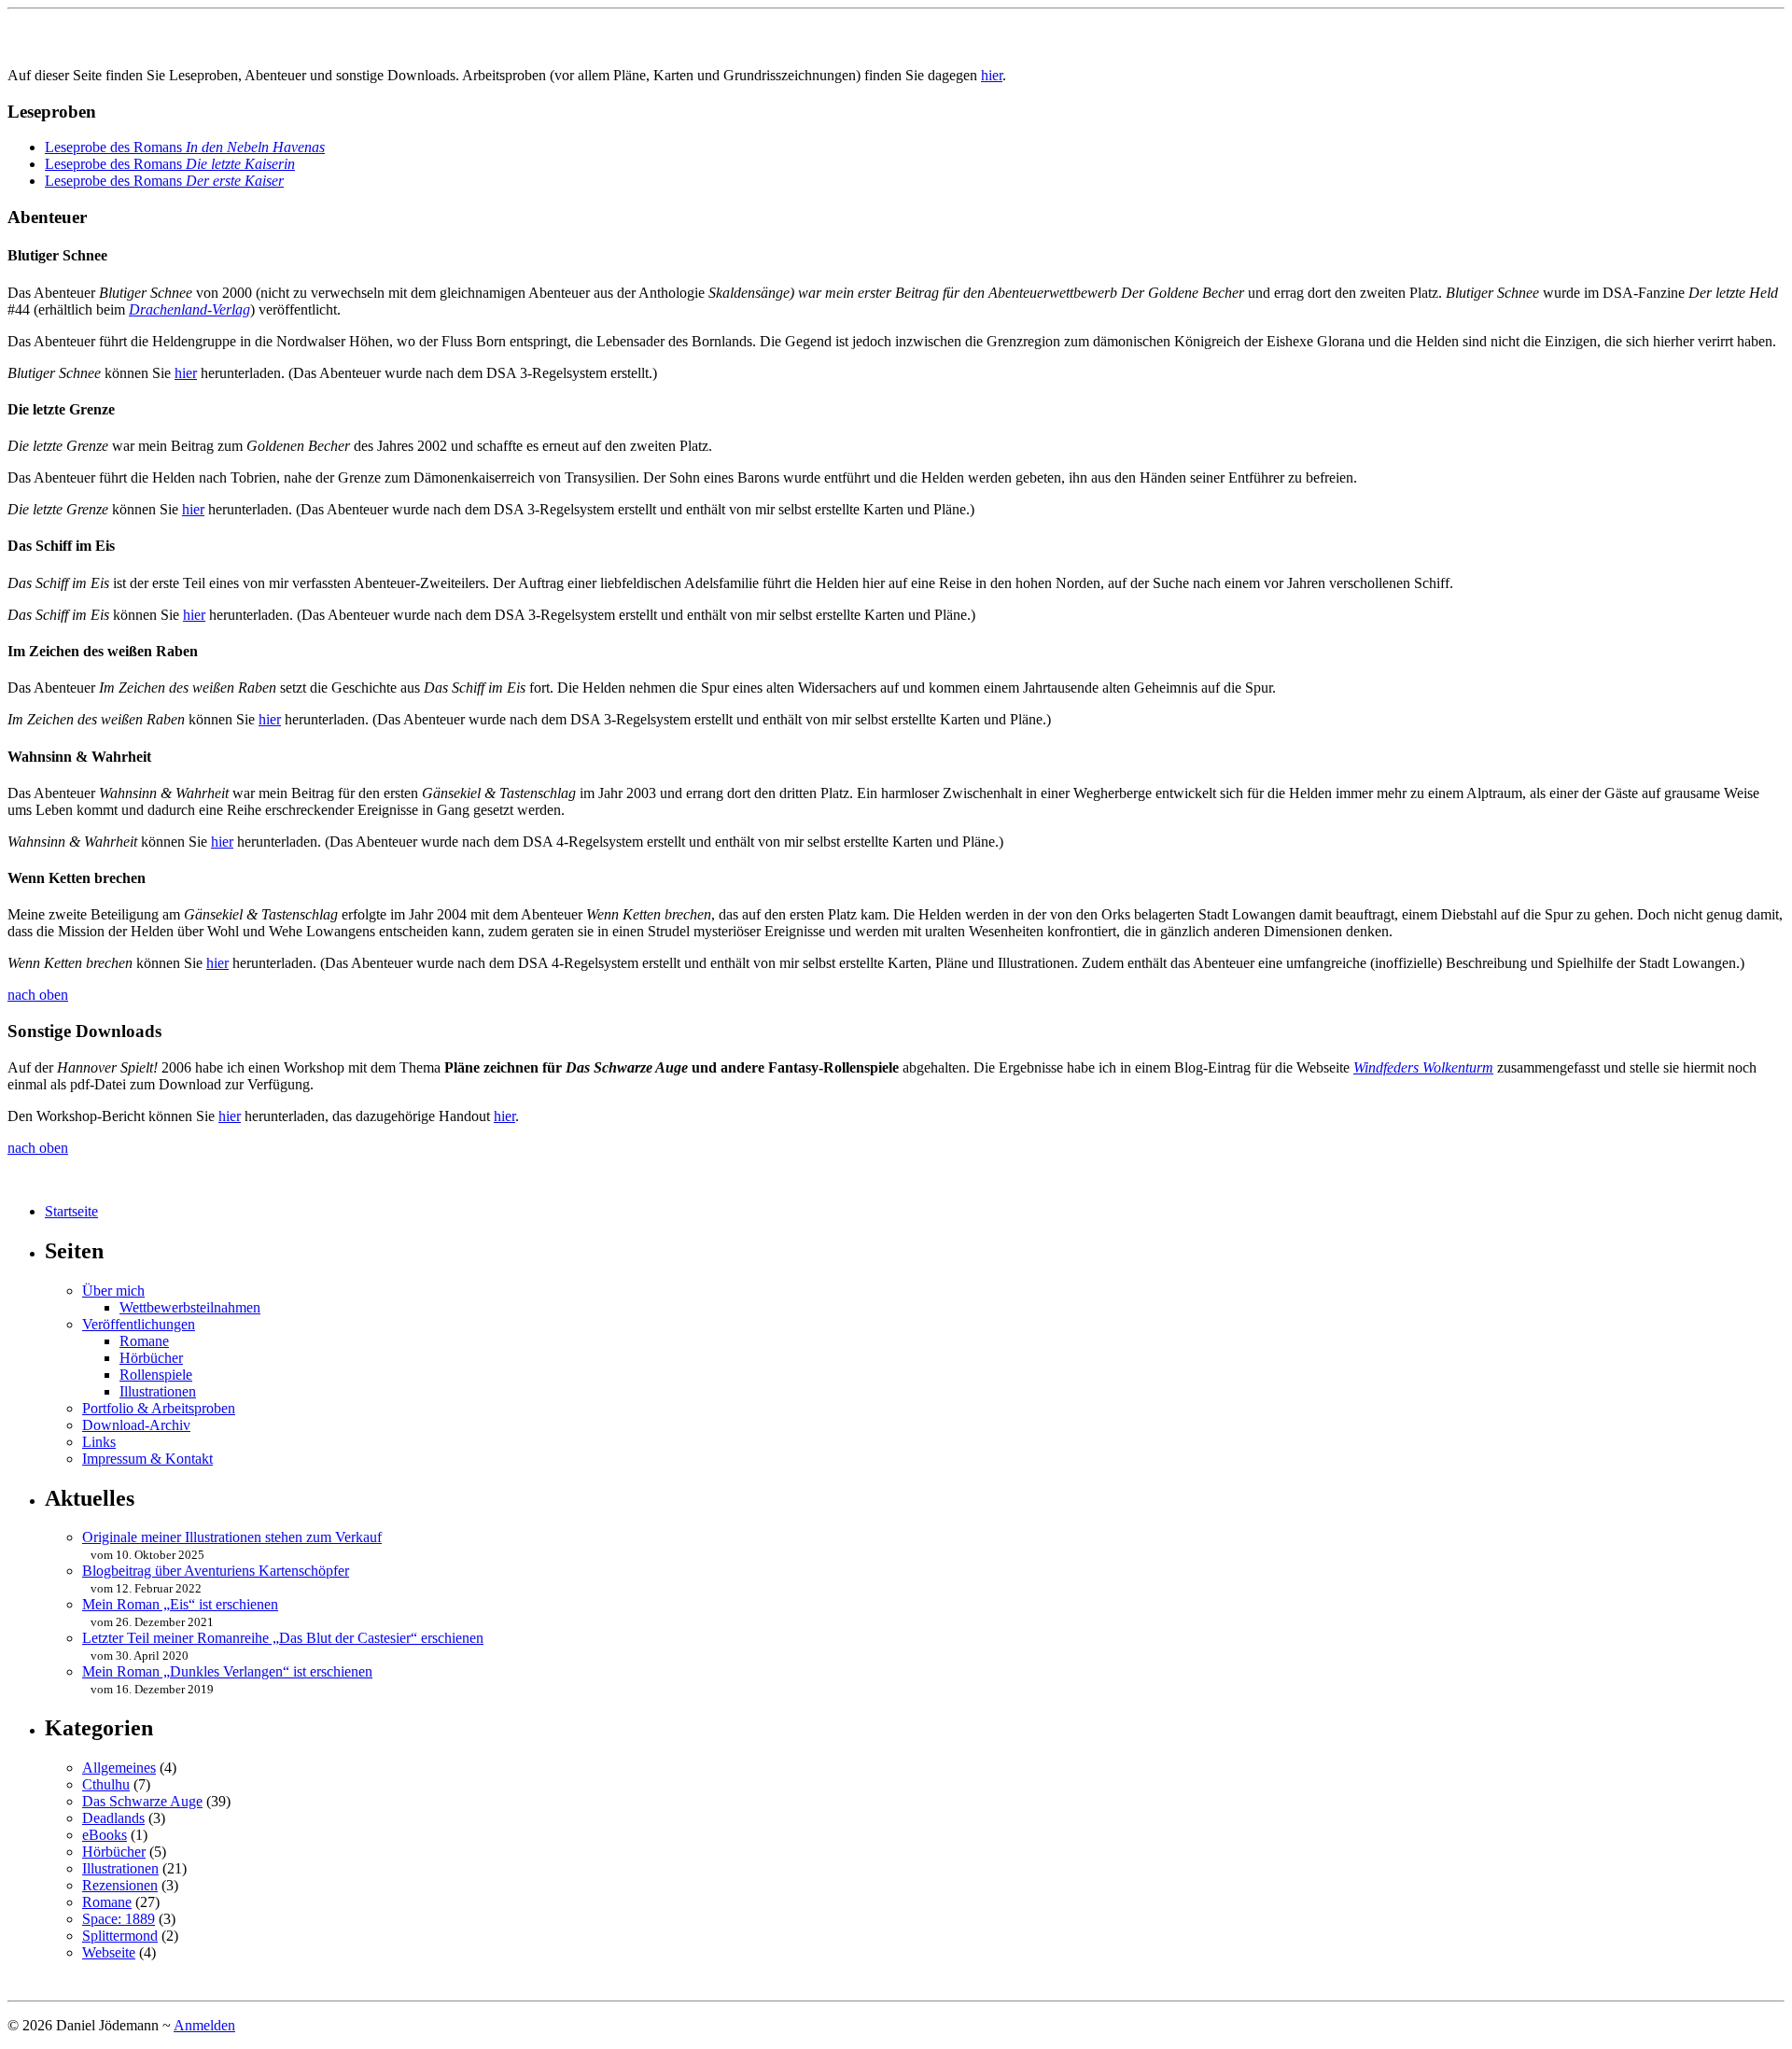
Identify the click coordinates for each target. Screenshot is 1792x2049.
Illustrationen (158, 1391)
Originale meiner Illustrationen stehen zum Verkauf (232, 1537)
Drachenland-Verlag (189, 309)
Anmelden (204, 2025)
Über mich (113, 1291)
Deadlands (113, 1818)
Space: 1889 (119, 1919)
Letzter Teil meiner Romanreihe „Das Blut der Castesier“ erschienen (283, 1638)
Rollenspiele (156, 1375)
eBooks (105, 1835)
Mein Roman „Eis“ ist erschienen (180, 1604)
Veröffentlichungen (139, 1324)
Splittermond (120, 1936)
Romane (144, 1341)
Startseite (71, 1211)
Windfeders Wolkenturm (1423, 1067)
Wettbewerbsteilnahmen (190, 1307)
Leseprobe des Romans (185, 147)
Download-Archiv (136, 1425)
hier (992, 75)
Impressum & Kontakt (147, 1459)
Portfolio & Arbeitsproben (159, 1408)
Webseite (109, 1952)
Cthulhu (106, 1784)
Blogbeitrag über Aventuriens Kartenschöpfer (216, 1571)
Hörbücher (151, 1358)
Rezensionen (120, 1885)
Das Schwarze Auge (142, 1801)
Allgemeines (119, 1768)
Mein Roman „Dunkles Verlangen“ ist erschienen (227, 1671)
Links (99, 1442)
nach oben (38, 995)
